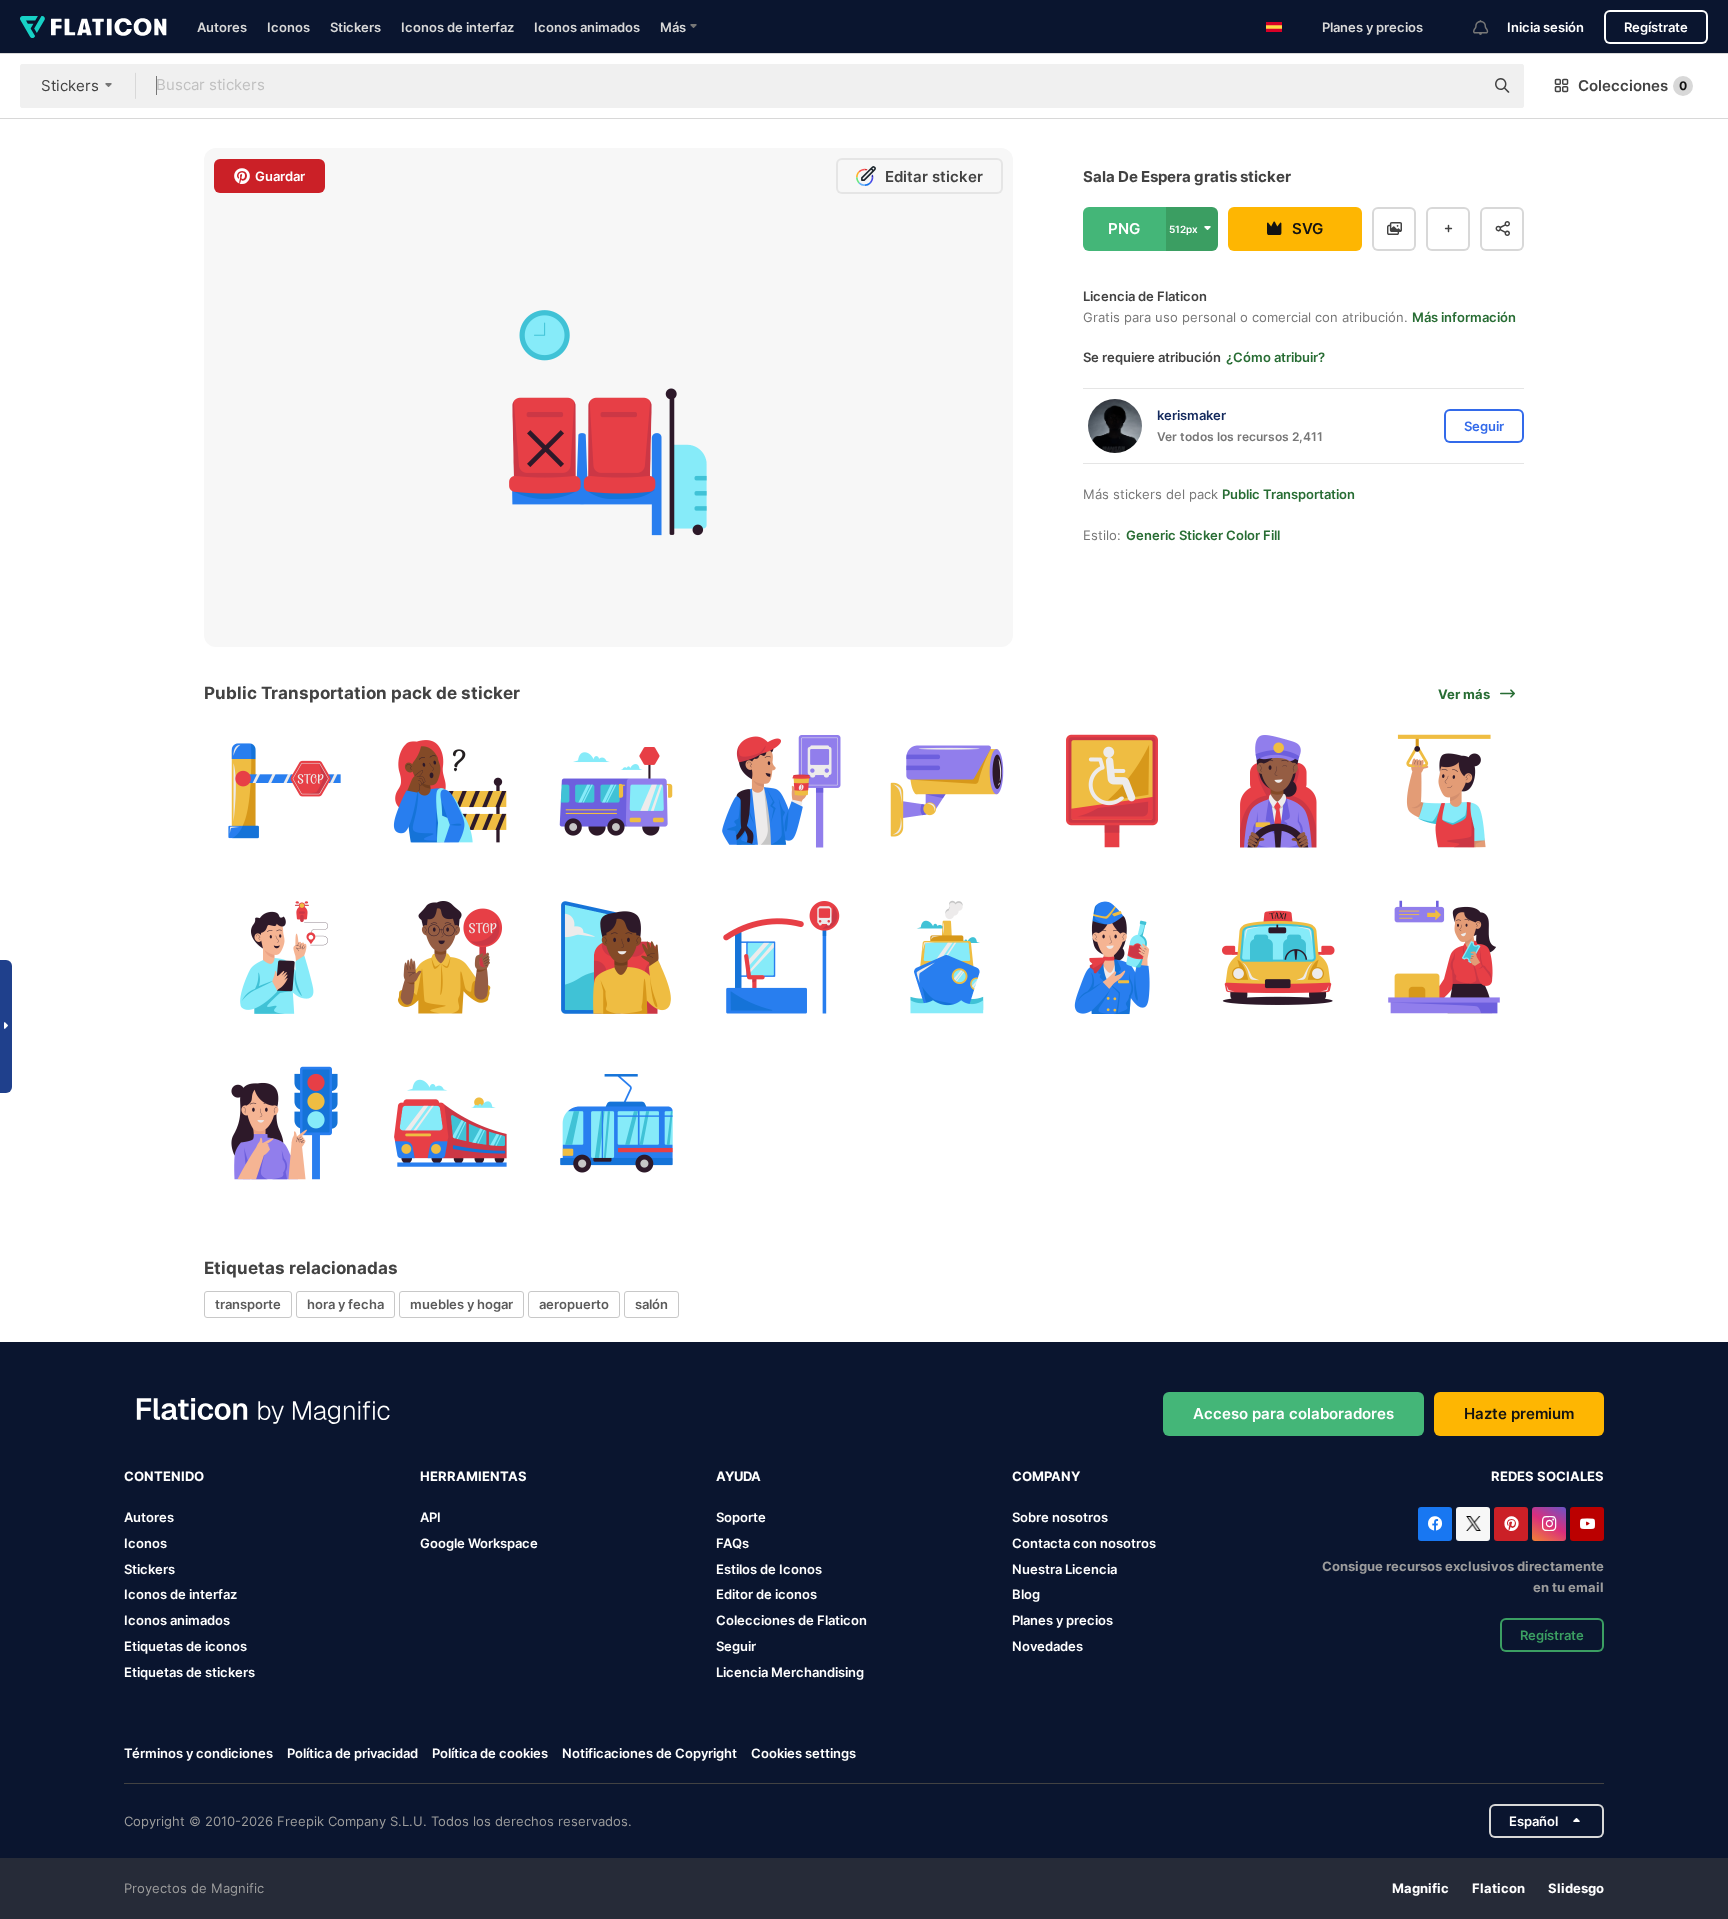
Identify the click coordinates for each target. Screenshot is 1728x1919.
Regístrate (1656, 27)
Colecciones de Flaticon (791, 1620)
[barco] (947, 957)
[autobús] (615, 791)
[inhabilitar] (1112, 791)
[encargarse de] (1443, 791)
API (430, 1517)
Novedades (1047, 1646)
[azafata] (1112, 957)
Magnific (1420, 1888)
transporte (248, 1304)
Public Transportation (1288, 494)
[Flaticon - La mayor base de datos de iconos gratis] (93, 27)
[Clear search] (1458, 86)
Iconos (288, 27)
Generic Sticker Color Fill (1203, 535)
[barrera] (450, 791)
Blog (1026, 1594)
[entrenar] (450, 1122)
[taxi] (1278, 957)
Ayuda (738, 1476)
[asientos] (615, 957)
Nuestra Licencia (1064, 1569)
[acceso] (284, 791)
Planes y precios (1372, 27)
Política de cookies (490, 1753)
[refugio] (781, 957)
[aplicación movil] (284, 957)
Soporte (741, 1517)
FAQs (732, 1543)
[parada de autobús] (781, 791)
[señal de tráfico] (450, 957)
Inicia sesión (1545, 27)
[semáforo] (284, 1122)
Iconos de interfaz (457, 27)
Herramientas (473, 1476)
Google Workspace (479, 1543)
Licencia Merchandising (790, 1672)
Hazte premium (1519, 1413)
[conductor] (1278, 791)
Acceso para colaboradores (1293, 1413)
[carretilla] (615, 1122)
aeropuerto (574, 1304)
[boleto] (1443, 957)
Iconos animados (587, 27)
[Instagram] (1549, 1524)
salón (651, 1304)
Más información (1464, 317)
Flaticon (1498, 1888)
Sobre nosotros (1060, 1517)
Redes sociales (1547, 1476)
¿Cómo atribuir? (1275, 357)
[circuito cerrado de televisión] (947, 791)
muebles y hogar (461, 1304)
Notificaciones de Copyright (649, 1753)
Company (1046, 1476)
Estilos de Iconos (769, 1569)
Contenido (164, 1476)
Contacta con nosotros (1084, 1543)
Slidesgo (1576, 1888)
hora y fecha (345, 1304)
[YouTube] (1587, 1524)
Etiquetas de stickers (189, 1672)
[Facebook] (1435, 1524)
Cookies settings (803, 1753)
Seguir (736, 1646)
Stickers (355, 27)
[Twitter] (1473, 1524)
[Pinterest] (1511, 1524)
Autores (222, 27)
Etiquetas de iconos (185, 1646)
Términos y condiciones (198, 1753)
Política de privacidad (352, 1753)
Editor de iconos (766, 1594)
